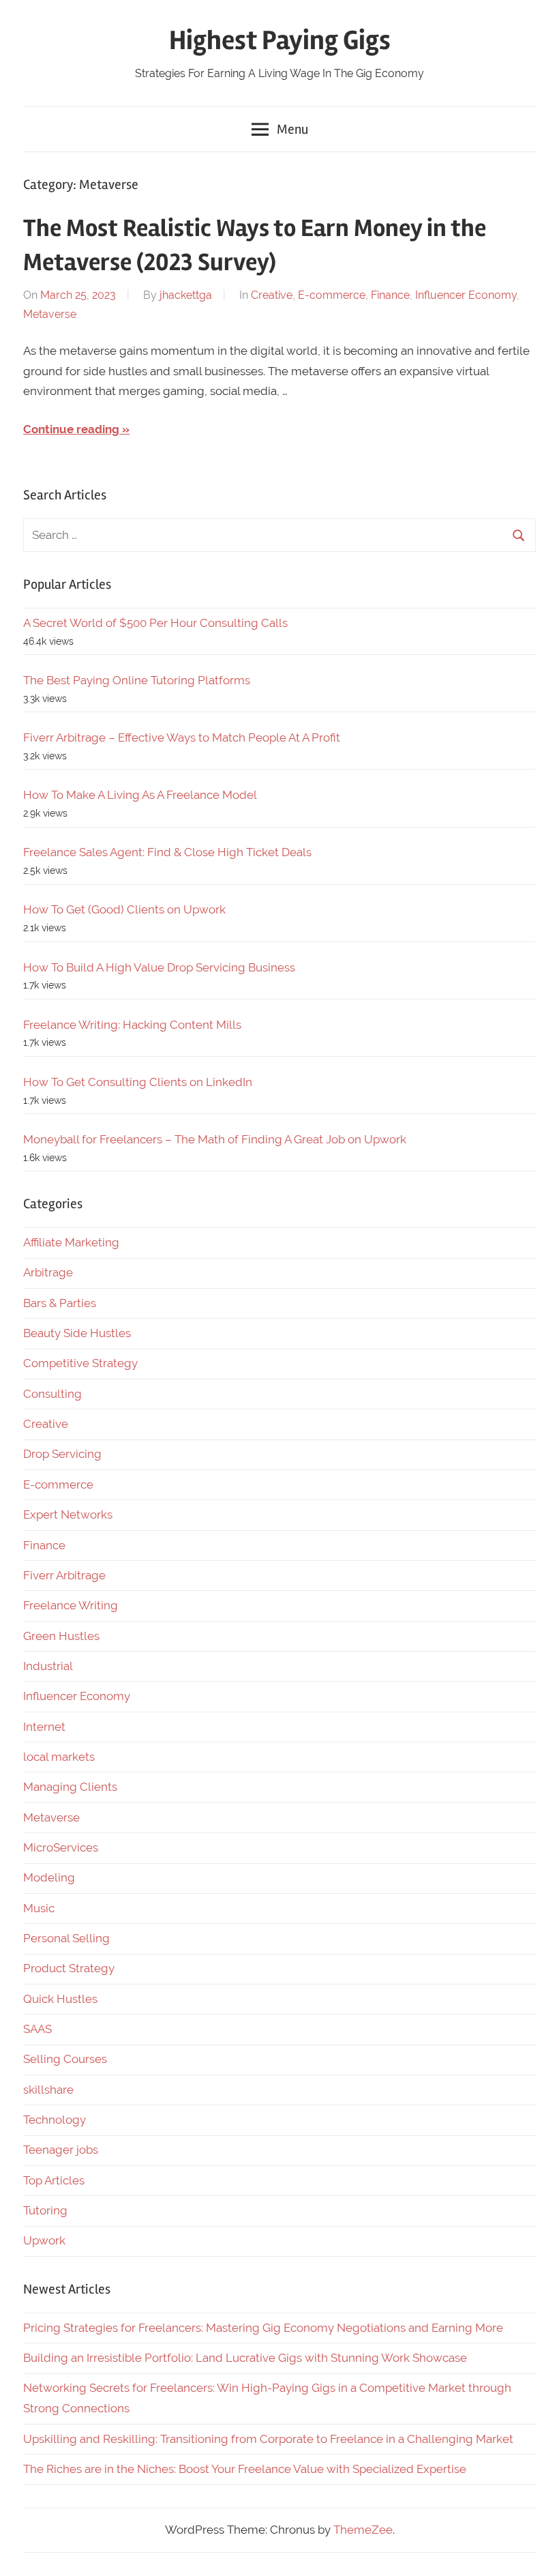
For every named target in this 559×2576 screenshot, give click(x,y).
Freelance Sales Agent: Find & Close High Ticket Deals (167, 852)
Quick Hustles (60, 1999)
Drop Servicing (62, 1454)
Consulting (52, 1394)
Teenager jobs (61, 2150)
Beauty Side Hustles (77, 1333)
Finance (390, 295)
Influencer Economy (466, 295)
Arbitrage (48, 1272)
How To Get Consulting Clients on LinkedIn (138, 1082)
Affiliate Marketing (71, 1242)
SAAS (37, 2029)
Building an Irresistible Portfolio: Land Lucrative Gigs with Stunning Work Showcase (245, 2358)
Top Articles (54, 2180)
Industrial (48, 1666)
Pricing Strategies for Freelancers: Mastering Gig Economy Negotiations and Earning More (263, 2328)
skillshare (48, 2090)
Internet (44, 1727)
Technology (55, 2120)
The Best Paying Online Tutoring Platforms (137, 680)
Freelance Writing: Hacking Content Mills (132, 1025)
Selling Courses (65, 2059)
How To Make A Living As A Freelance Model (140, 795)
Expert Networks (68, 1514)
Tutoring (45, 2210)
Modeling (49, 1877)
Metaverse (50, 314)
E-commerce (332, 295)
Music (39, 1908)
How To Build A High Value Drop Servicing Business (159, 967)
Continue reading (71, 429)
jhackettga (186, 295)
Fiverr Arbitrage (64, 1575)
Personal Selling (66, 1938)
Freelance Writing (71, 1605)
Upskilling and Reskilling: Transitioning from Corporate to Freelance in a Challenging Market (268, 2439)
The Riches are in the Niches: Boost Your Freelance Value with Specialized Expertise (245, 2469)
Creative (272, 295)
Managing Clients (70, 1787)
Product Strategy (69, 1968)
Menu (292, 129)
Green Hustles (61, 1636)
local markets (59, 1757)
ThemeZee (363, 2530)
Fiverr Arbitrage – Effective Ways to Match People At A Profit (182, 737)
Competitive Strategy (80, 1363)
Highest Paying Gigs (280, 41)
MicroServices (61, 1847)
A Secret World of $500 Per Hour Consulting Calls (155, 623)
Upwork (44, 2240)
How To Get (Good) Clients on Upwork (124, 909)
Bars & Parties (60, 1303)
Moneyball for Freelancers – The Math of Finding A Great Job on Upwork (215, 1139)
